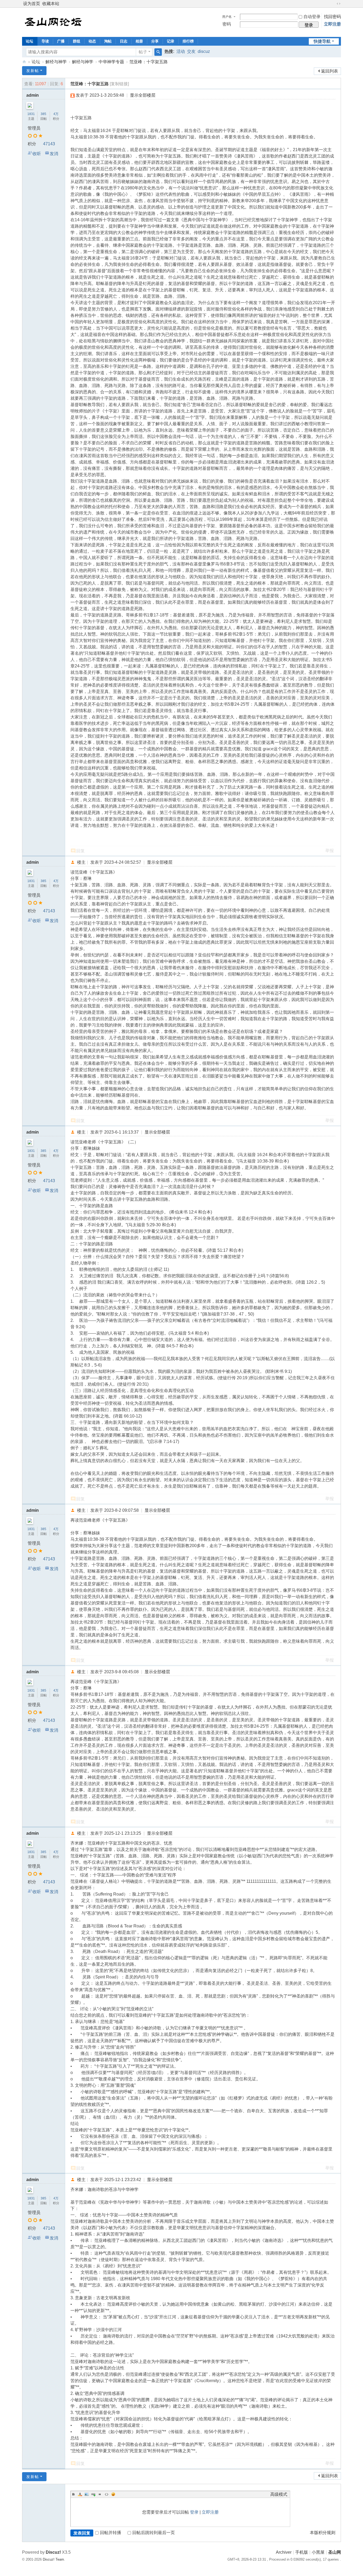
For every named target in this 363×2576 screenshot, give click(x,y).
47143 (49, 144)
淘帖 (108, 41)
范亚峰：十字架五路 (149, 62)
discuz (204, 51)
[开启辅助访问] (334, 4)
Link (93, 2494)
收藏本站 (51, 4)
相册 (139, 41)
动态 (92, 41)
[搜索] (158, 52)
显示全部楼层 (143, 95)
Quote (100, 2494)
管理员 (34, 128)
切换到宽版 (339, 4)
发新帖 (33, 71)
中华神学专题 (111, 62)
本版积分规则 (323, 2533)
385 (43, 114)
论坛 (29, 41)
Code (107, 2494)
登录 (194, 2512)
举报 (330, 851)
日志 (124, 41)
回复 (81, 851)
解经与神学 (56, 62)
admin (33, 95)
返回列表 (330, 71)
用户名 (227, 17)
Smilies (113, 2494)
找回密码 (332, 17)
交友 (191, 51)
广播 (61, 41)
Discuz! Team (53, 2559)
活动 (181, 51)
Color (80, 2494)
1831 (31, 114)
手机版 (302, 2552)
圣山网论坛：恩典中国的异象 (24, 62)
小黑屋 (318, 2552)
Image (87, 2494)
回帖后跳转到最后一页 (154, 2533)
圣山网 (335, 2552)
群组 (77, 41)
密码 (227, 24)
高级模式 (279, 2494)
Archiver (284, 2552)
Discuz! (53, 2552)
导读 (45, 41)
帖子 (143, 52)
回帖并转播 (111, 2533)
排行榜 (188, 41)
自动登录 (312, 17)
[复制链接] (119, 84)
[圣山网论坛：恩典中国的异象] (54, 22)
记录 (171, 41)
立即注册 (332, 24)
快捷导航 (322, 41)
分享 (155, 41)
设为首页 (32, 4)
